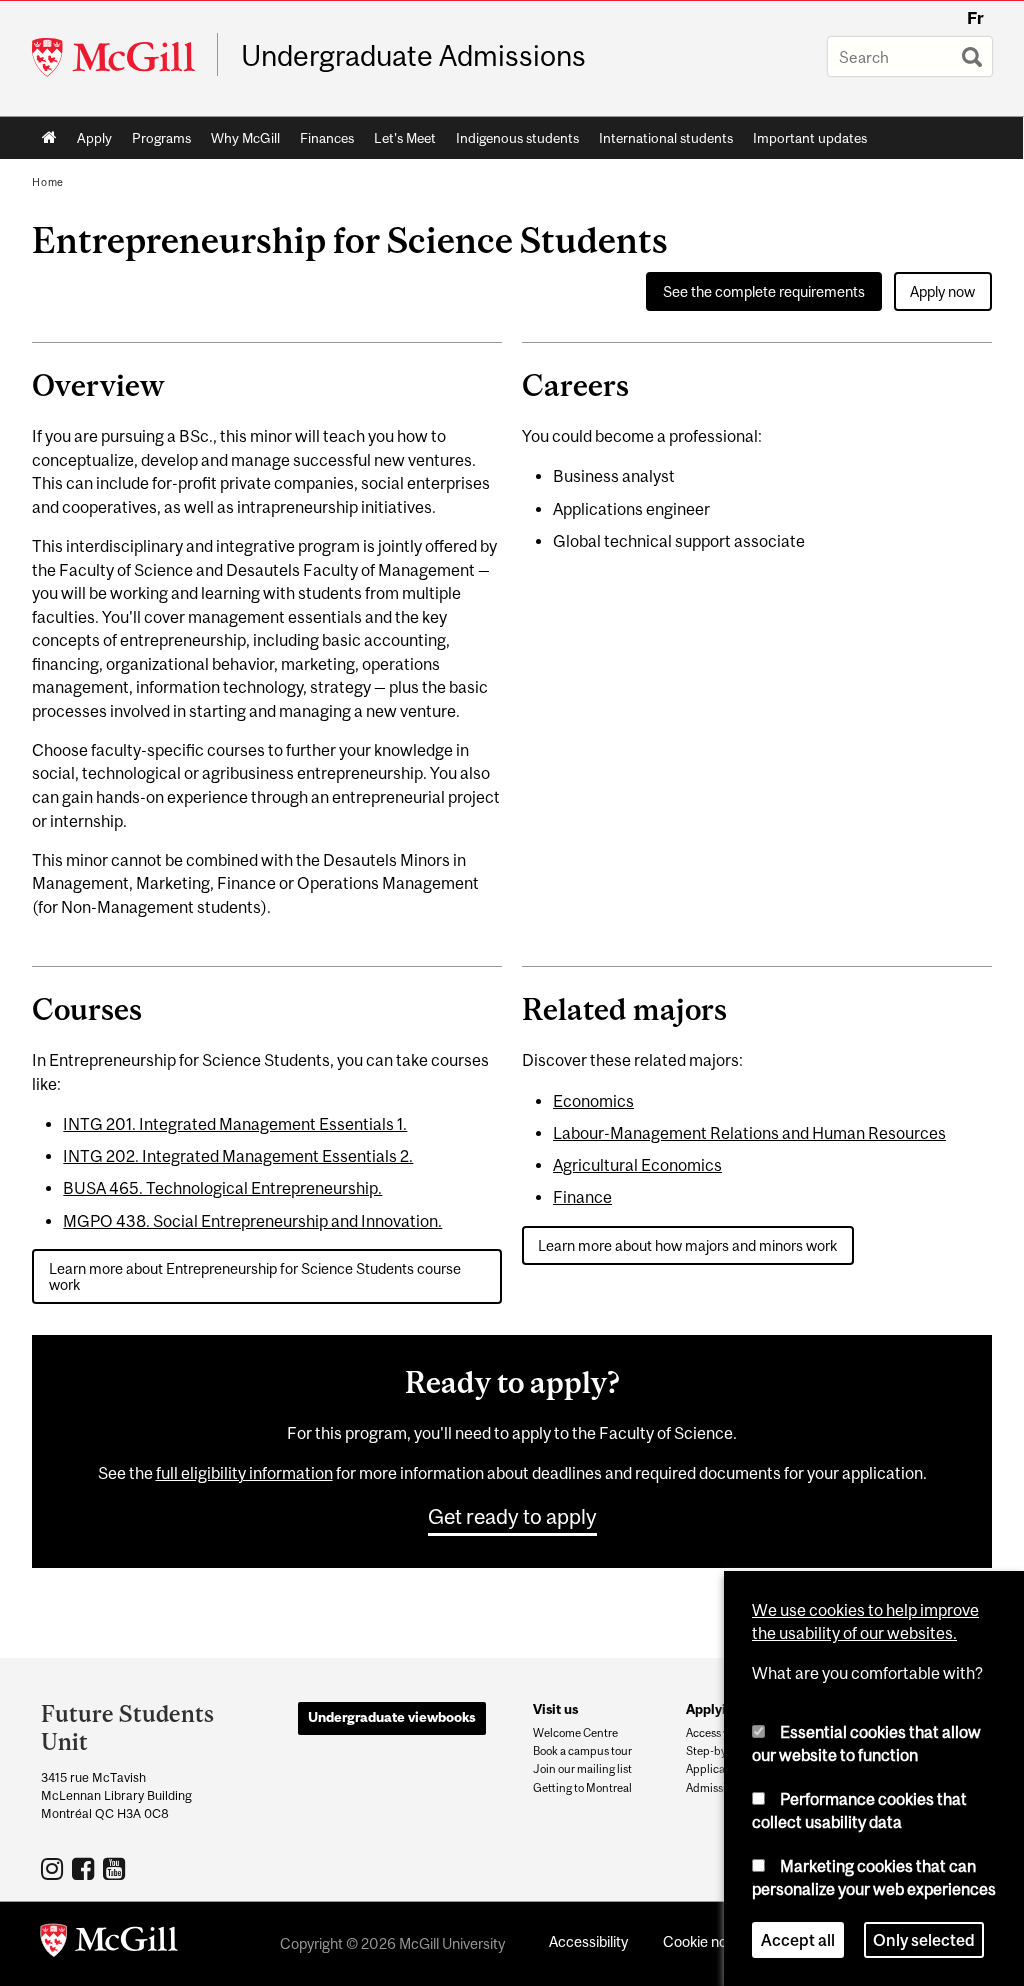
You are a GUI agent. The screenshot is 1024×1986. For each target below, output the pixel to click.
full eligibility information (244, 1473)
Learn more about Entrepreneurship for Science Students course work (255, 1276)
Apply (94, 138)
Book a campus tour (582, 1751)
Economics (593, 1101)
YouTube (116, 1868)
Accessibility (588, 1941)
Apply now (942, 291)
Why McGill (245, 138)
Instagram (54, 1868)
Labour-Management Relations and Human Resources (749, 1133)
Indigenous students (517, 138)
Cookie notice (707, 1941)
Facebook (85, 1868)
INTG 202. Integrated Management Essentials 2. (238, 1156)
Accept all (798, 1940)
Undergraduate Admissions (413, 56)
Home (49, 138)
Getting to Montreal (582, 1788)
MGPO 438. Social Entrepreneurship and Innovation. (252, 1221)
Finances (327, 138)
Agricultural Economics (637, 1165)
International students (666, 138)
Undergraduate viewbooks (392, 1717)
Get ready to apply (512, 1516)
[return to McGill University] (109, 1944)
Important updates (810, 138)
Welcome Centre (575, 1733)
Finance (582, 1197)
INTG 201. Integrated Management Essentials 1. (235, 1124)
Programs (161, 138)
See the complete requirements (764, 291)
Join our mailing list (582, 1769)
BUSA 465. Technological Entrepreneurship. (222, 1188)
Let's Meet (405, 138)
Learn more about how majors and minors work (687, 1245)
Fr (975, 18)
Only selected (924, 1940)
